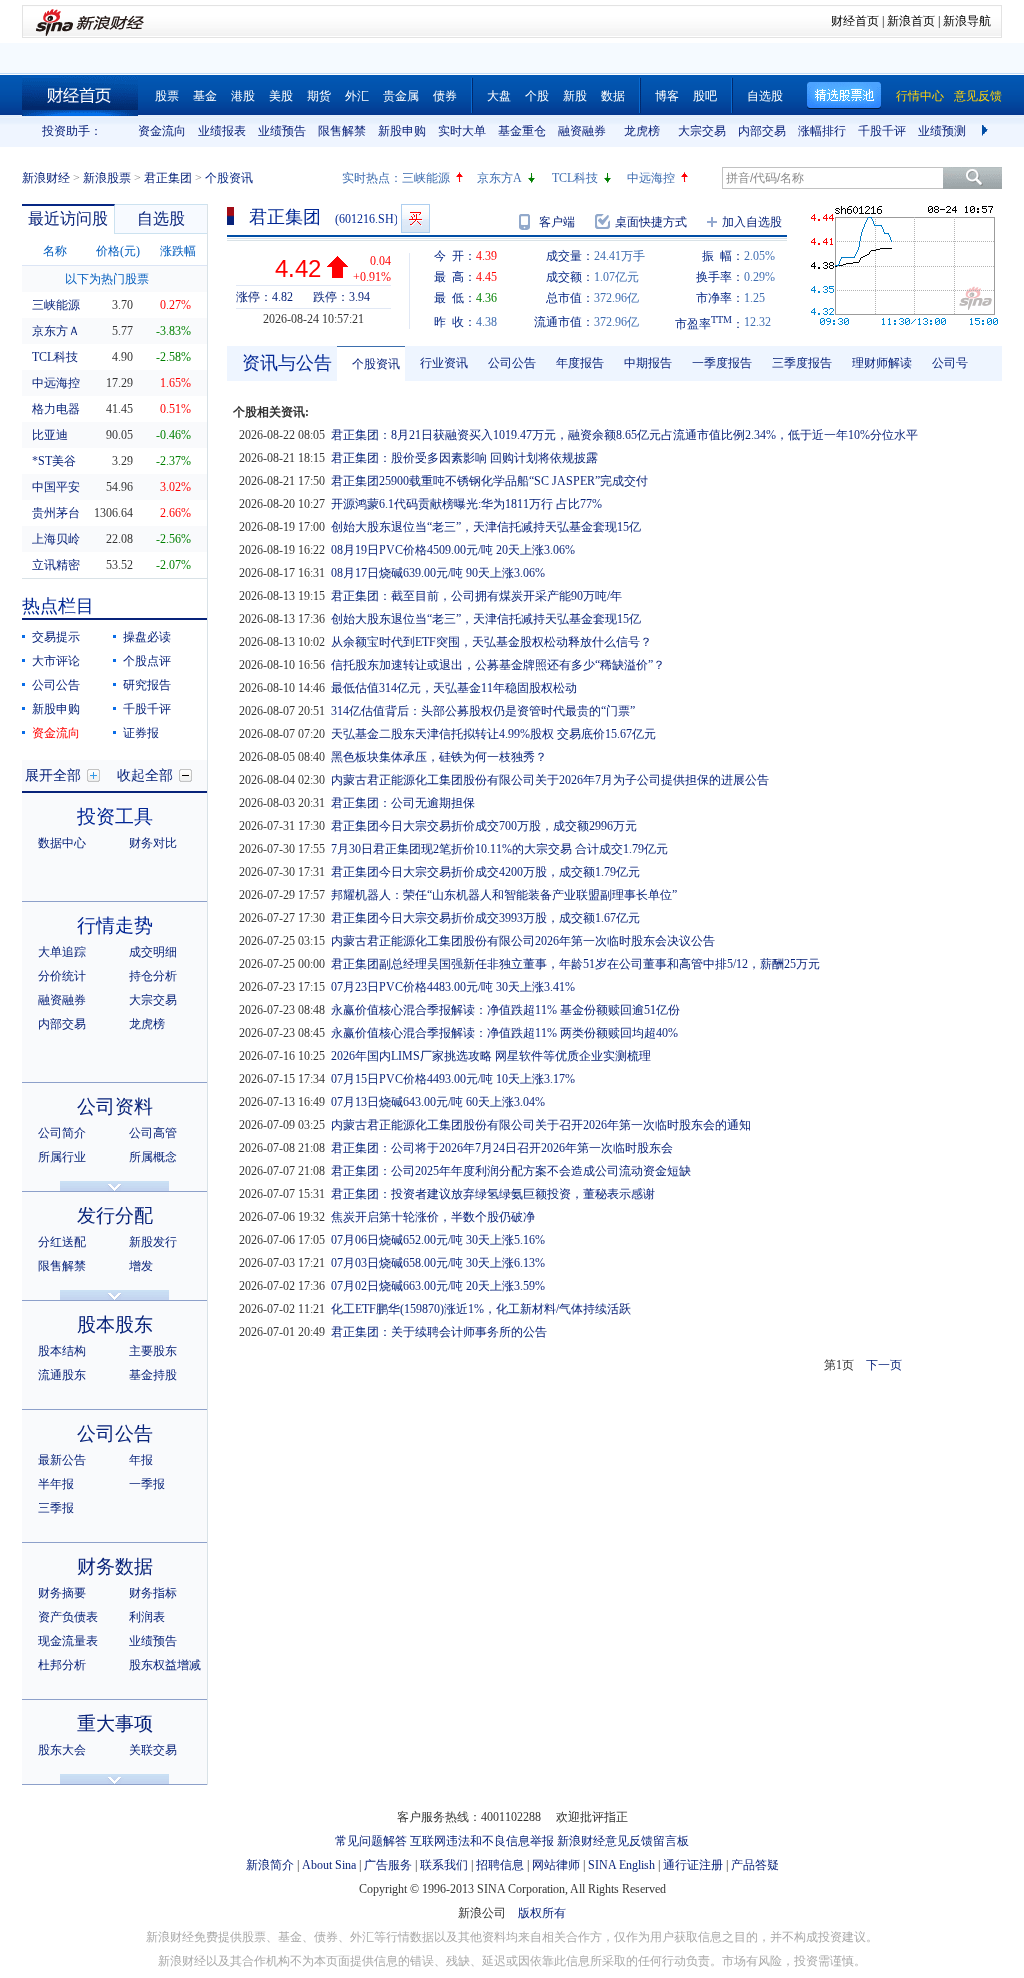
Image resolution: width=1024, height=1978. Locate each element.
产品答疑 (755, 1865)
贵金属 (401, 96)
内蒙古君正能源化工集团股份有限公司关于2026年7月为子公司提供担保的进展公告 (550, 780)
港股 (243, 96)
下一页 (884, 1365)
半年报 (56, 1484)
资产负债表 (68, 1617)
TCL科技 (575, 178)
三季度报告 (802, 363)
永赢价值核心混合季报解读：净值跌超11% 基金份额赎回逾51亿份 (505, 1010)
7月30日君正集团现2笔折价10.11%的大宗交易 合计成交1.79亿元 (499, 849)
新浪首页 (911, 21)
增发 (141, 1266)
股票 (167, 96)
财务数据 (115, 1566)
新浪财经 (46, 178)
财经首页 (855, 21)
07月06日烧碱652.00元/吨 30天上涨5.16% (438, 1240)
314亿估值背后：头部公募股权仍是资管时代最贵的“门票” (483, 711)
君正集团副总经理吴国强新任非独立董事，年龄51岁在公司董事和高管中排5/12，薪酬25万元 (575, 964)
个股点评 (147, 661)
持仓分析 (153, 976)
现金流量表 (68, 1641)
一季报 (147, 1484)
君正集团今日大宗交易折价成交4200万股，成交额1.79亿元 (485, 872)
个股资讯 (376, 364)
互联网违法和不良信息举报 (482, 1841)
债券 (445, 96)
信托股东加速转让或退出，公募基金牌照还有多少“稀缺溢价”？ (498, 665)
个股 (537, 96)
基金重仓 (522, 131)
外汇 (357, 96)
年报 (141, 1460)
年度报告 (580, 363)
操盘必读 (147, 637)
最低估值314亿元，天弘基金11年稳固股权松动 (454, 688)
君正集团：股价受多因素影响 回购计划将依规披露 (464, 458)
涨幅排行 (822, 131)
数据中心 (62, 843)
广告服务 (388, 1865)
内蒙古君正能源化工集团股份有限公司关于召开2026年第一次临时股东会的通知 (541, 1125)
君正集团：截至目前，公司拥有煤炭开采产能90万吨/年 (476, 596)
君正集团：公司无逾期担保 (403, 803)
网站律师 (556, 1865)
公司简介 (62, 1133)
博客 (667, 96)
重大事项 (115, 1723)
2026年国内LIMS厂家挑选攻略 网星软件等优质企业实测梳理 (491, 1056)
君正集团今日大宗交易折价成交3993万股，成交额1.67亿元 (485, 918)
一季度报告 (722, 363)
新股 (575, 96)
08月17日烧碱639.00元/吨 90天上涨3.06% (438, 573)
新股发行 (153, 1242)
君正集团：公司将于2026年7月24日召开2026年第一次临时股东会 (502, 1148)
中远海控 (651, 178)
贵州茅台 (56, 513)
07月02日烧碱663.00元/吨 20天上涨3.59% (438, 1286)
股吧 (705, 96)
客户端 (557, 222)
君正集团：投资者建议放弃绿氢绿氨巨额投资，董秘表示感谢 (493, 1194)
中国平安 (56, 487)
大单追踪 (62, 952)
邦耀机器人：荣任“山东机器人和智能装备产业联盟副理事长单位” (504, 895)
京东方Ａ (56, 331)
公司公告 (56, 685)
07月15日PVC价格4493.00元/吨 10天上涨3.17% (453, 1079)
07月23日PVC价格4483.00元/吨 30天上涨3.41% (453, 987)
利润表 (147, 1617)
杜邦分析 (62, 1665)
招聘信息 (500, 1865)
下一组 (987, 131)
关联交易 (153, 1750)
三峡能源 (426, 178)
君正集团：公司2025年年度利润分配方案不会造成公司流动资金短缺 (511, 1171)
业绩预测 (942, 131)
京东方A (499, 178)
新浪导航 (967, 21)
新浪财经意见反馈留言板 (623, 1841)
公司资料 (115, 1106)
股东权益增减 (165, 1665)
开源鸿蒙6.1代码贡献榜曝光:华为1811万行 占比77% (466, 504)
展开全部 (53, 775)
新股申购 (402, 131)
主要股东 (153, 1351)
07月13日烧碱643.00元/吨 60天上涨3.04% (438, 1102)
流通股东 (62, 1375)
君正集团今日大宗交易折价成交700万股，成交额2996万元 (484, 826)
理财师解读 (882, 363)
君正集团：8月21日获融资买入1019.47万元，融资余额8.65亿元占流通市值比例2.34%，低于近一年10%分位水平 (624, 435)
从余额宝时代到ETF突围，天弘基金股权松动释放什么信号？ (491, 642)
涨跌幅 (178, 251)
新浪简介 (270, 1865)
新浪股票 (107, 178)
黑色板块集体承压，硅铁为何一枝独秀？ (439, 757)
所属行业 (62, 1157)
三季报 (56, 1508)
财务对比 (153, 843)
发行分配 (115, 1215)
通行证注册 (693, 1865)
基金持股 (153, 1375)
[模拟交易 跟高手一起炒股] (415, 218)
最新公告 (62, 1460)
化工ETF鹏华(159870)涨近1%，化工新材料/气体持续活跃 (481, 1309)
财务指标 (153, 1593)
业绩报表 (222, 131)
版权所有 (542, 1913)
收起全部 (145, 775)
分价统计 (62, 976)
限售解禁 (342, 131)
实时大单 (462, 131)
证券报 (141, 733)
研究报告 (147, 685)
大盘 (499, 96)
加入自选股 (752, 222)
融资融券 (582, 131)
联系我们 (444, 1865)
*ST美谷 (54, 461)
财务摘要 (62, 1593)
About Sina (329, 1865)
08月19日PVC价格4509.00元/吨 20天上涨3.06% (453, 550)
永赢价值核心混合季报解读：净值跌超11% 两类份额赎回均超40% (504, 1033)
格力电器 (56, 409)
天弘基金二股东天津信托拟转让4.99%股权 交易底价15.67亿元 (493, 734)
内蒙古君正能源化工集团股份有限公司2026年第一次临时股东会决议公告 (523, 941)
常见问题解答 (371, 1841)
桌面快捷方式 (651, 222)
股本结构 (62, 1351)
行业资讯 (444, 363)
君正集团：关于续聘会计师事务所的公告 (439, 1332)
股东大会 (62, 1750)
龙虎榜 (642, 131)
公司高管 (153, 1133)
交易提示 (56, 637)
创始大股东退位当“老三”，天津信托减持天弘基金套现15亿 (486, 527)
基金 (205, 96)
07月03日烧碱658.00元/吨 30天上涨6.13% (438, 1263)
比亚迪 (50, 435)
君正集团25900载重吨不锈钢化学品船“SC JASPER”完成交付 (489, 481)
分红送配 (62, 1242)
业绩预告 (282, 131)
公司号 (950, 363)
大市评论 (56, 661)
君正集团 (168, 178)
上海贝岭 (56, 539)
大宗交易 (702, 131)
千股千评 (882, 131)
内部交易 (762, 131)
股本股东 (115, 1324)
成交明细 (153, 952)
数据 (613, 96)
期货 (319, 96)
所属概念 (153, 1157)
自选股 (765, 96)
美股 (281, 96)
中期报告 (648, 363)
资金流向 (162, 131)
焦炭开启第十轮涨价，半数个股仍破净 (433, 1217)
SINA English (621, 1865)
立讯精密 (56, 565)
